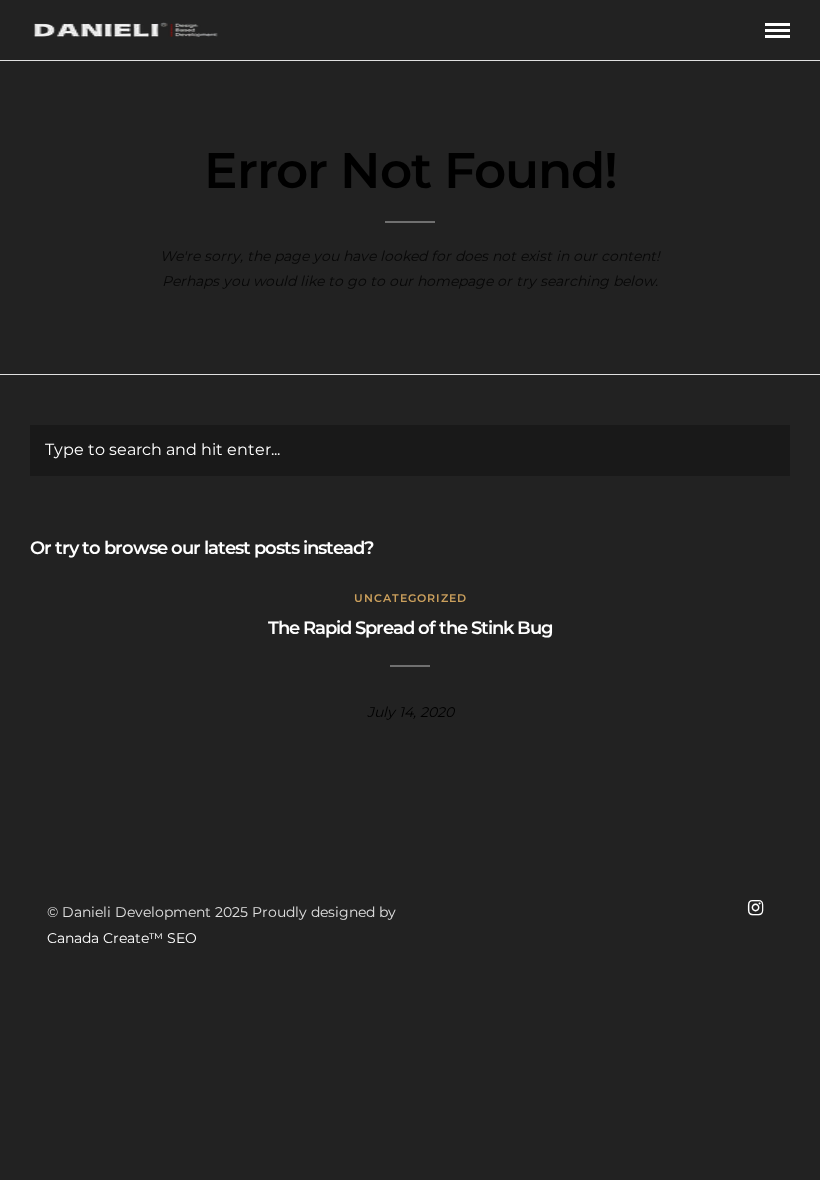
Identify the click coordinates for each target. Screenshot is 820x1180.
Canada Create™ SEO (122, 938)
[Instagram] (755, 908)
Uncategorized (410, 598)
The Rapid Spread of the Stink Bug (410, 628)
